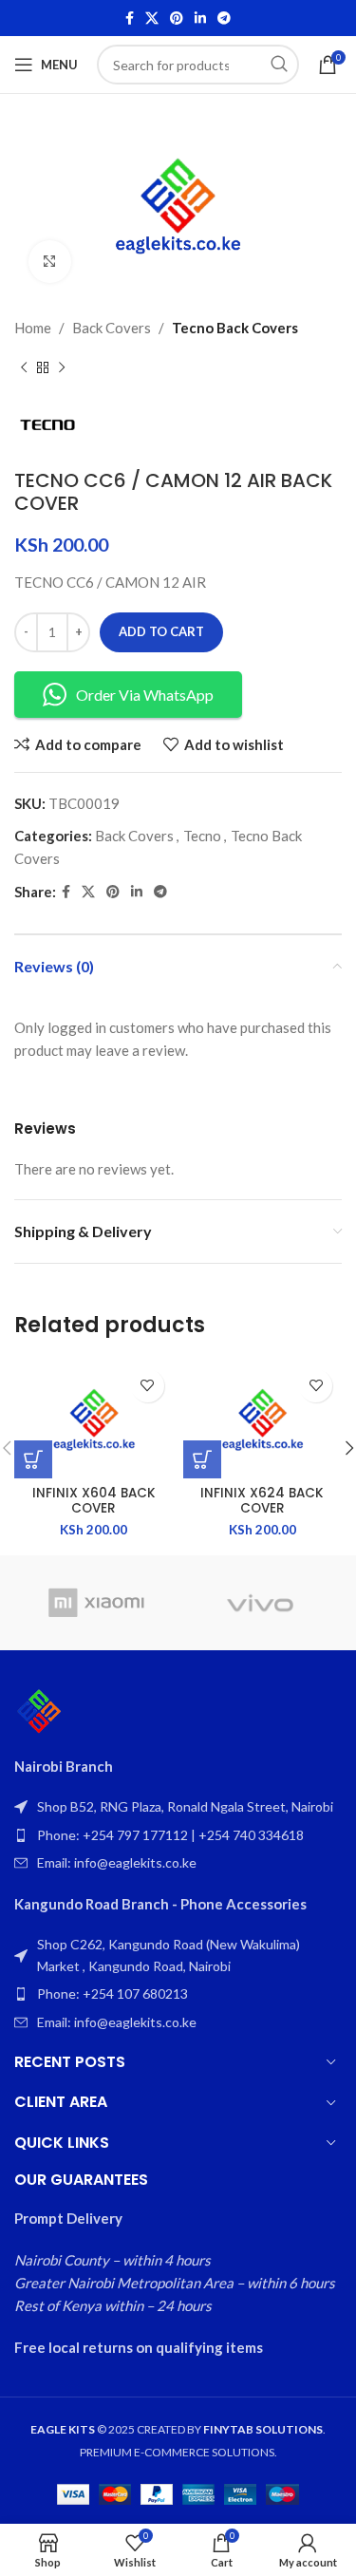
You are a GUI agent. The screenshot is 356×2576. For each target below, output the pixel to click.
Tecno (202, 836)
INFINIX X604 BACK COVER (94, 1501)
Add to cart (161, 631)
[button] (33, 1459)
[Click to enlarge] (50, 262)
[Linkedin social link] (200, 19)
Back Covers (112, 328)
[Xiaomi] (96, 1603)
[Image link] (39, 1710)
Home (33, 328)
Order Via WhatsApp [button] (145, 695)
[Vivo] (260, 1603)
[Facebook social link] (130, 19)
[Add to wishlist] (148, 1386)
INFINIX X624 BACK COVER (262, 1501)
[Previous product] (24, 367)
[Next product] (62, 367)
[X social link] (152, 19)
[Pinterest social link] (177, 19)
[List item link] (178, 1835)
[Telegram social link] (224, 19)
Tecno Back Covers (235, 328)
